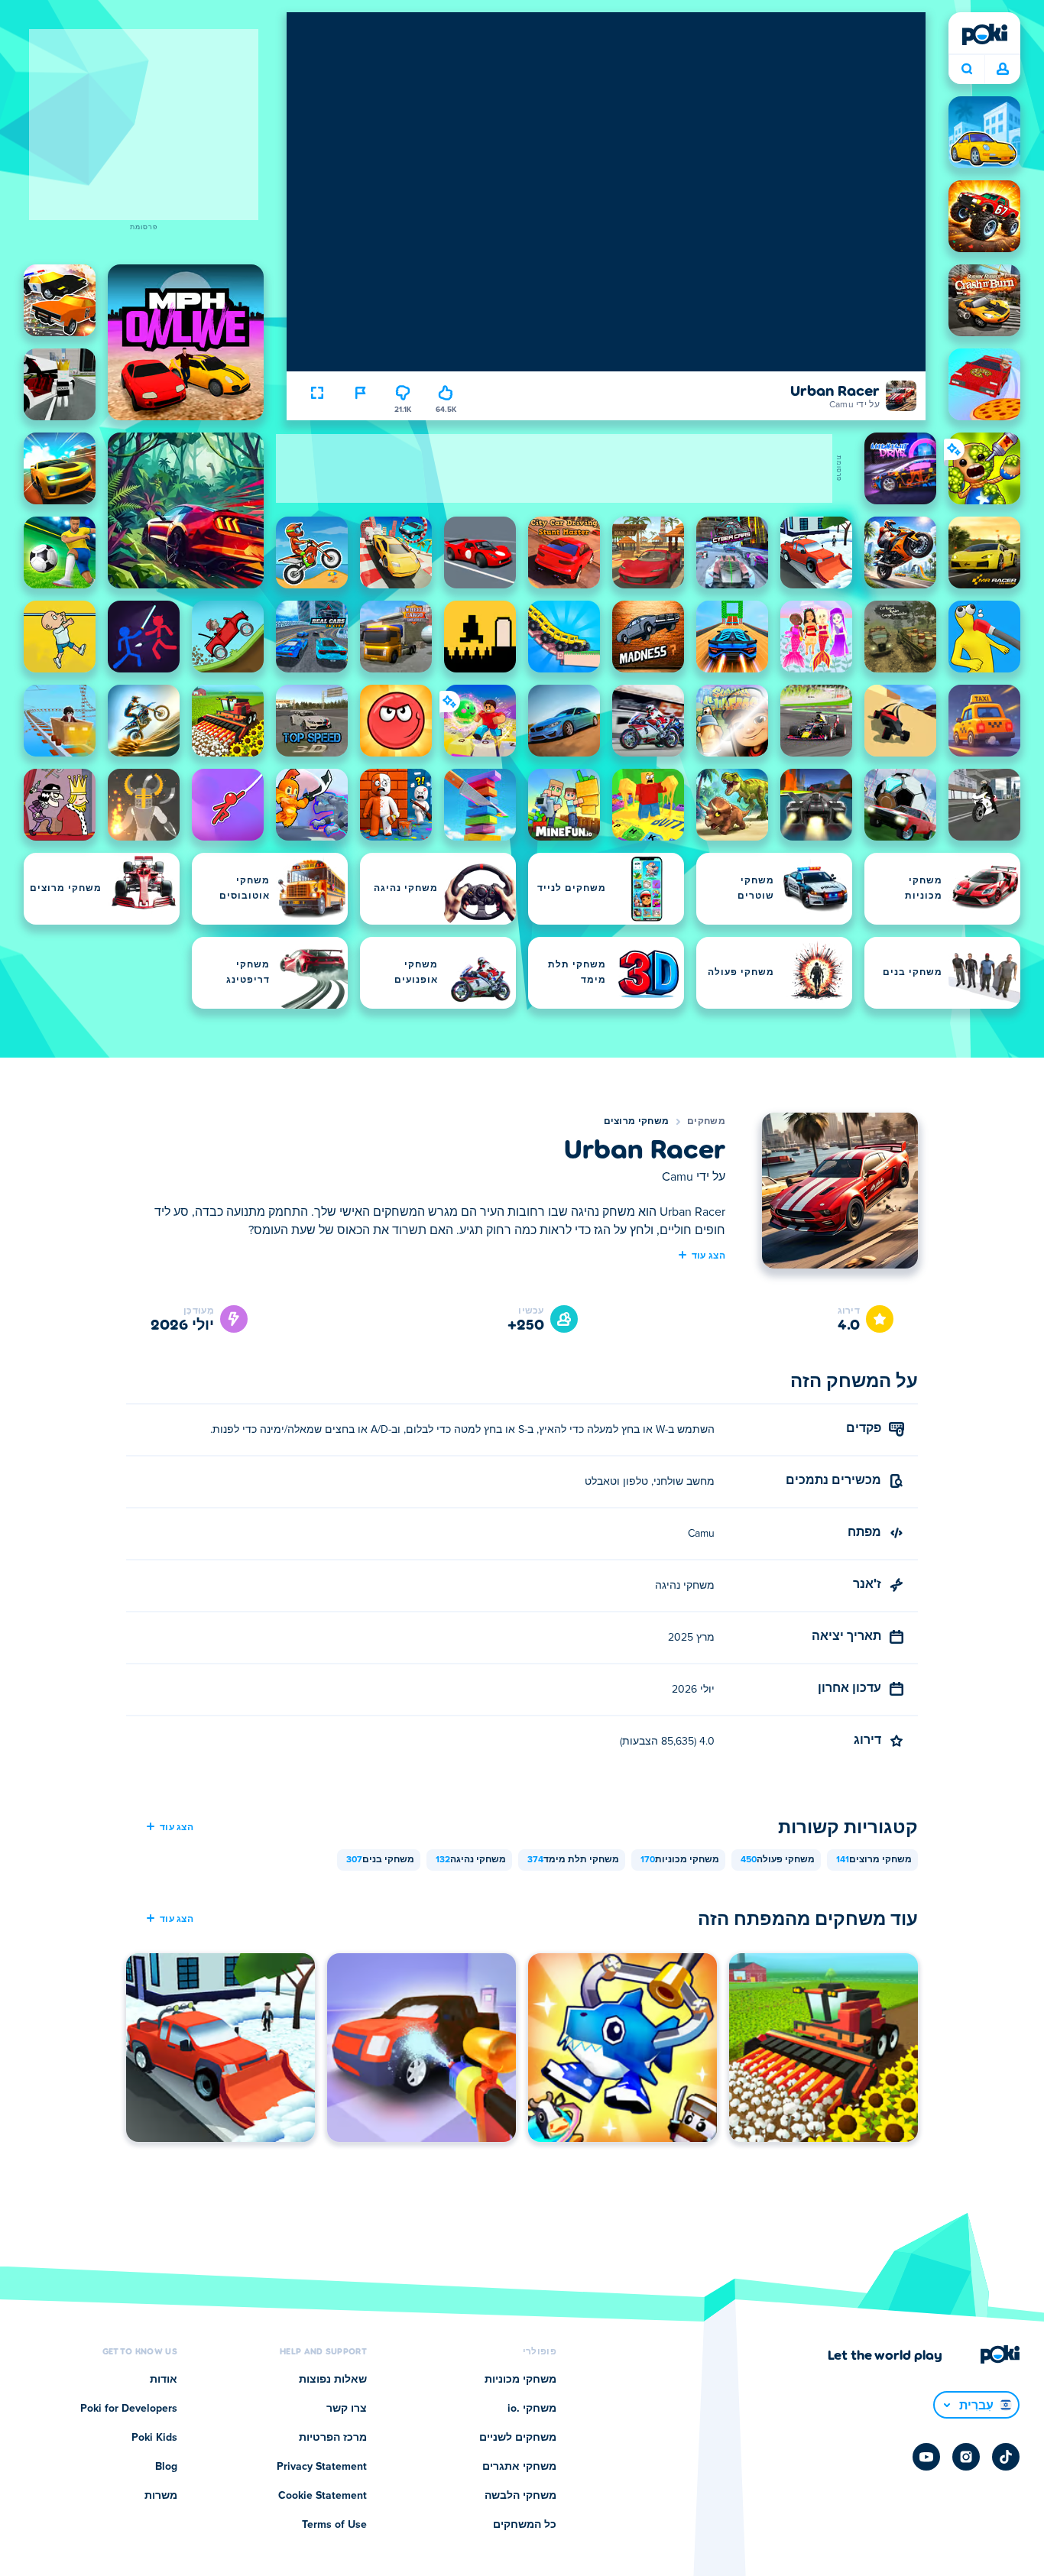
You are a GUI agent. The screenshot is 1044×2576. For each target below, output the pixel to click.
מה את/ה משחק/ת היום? (966, 70)
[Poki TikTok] (1006, 2457)
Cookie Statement (323, 2496)
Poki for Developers (129, 2409)
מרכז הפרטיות (333, 2438)
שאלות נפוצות (333, 2380)
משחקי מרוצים (637, 1122)
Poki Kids (154, 2438)
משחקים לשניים (518, 2438)
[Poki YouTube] (926, 2457)
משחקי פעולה (778, 1860)
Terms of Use (334, 2525)
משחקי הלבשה (520, 2496)
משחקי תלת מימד (573, 1860)
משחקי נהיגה (471, 1860)
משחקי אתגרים (519, 2467)
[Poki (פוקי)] (984, 34)
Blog (166, 2467)
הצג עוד (708, 1255)
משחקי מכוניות (680, 1860)
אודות (164, 2380)
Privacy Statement (322, 2467)
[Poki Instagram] (966, 2457)
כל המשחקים (525, 2525)
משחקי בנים (380, 1860)
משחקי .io (532, 2409)
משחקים (706, 1122)
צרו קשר (347, 2409)
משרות (161, 2496)
